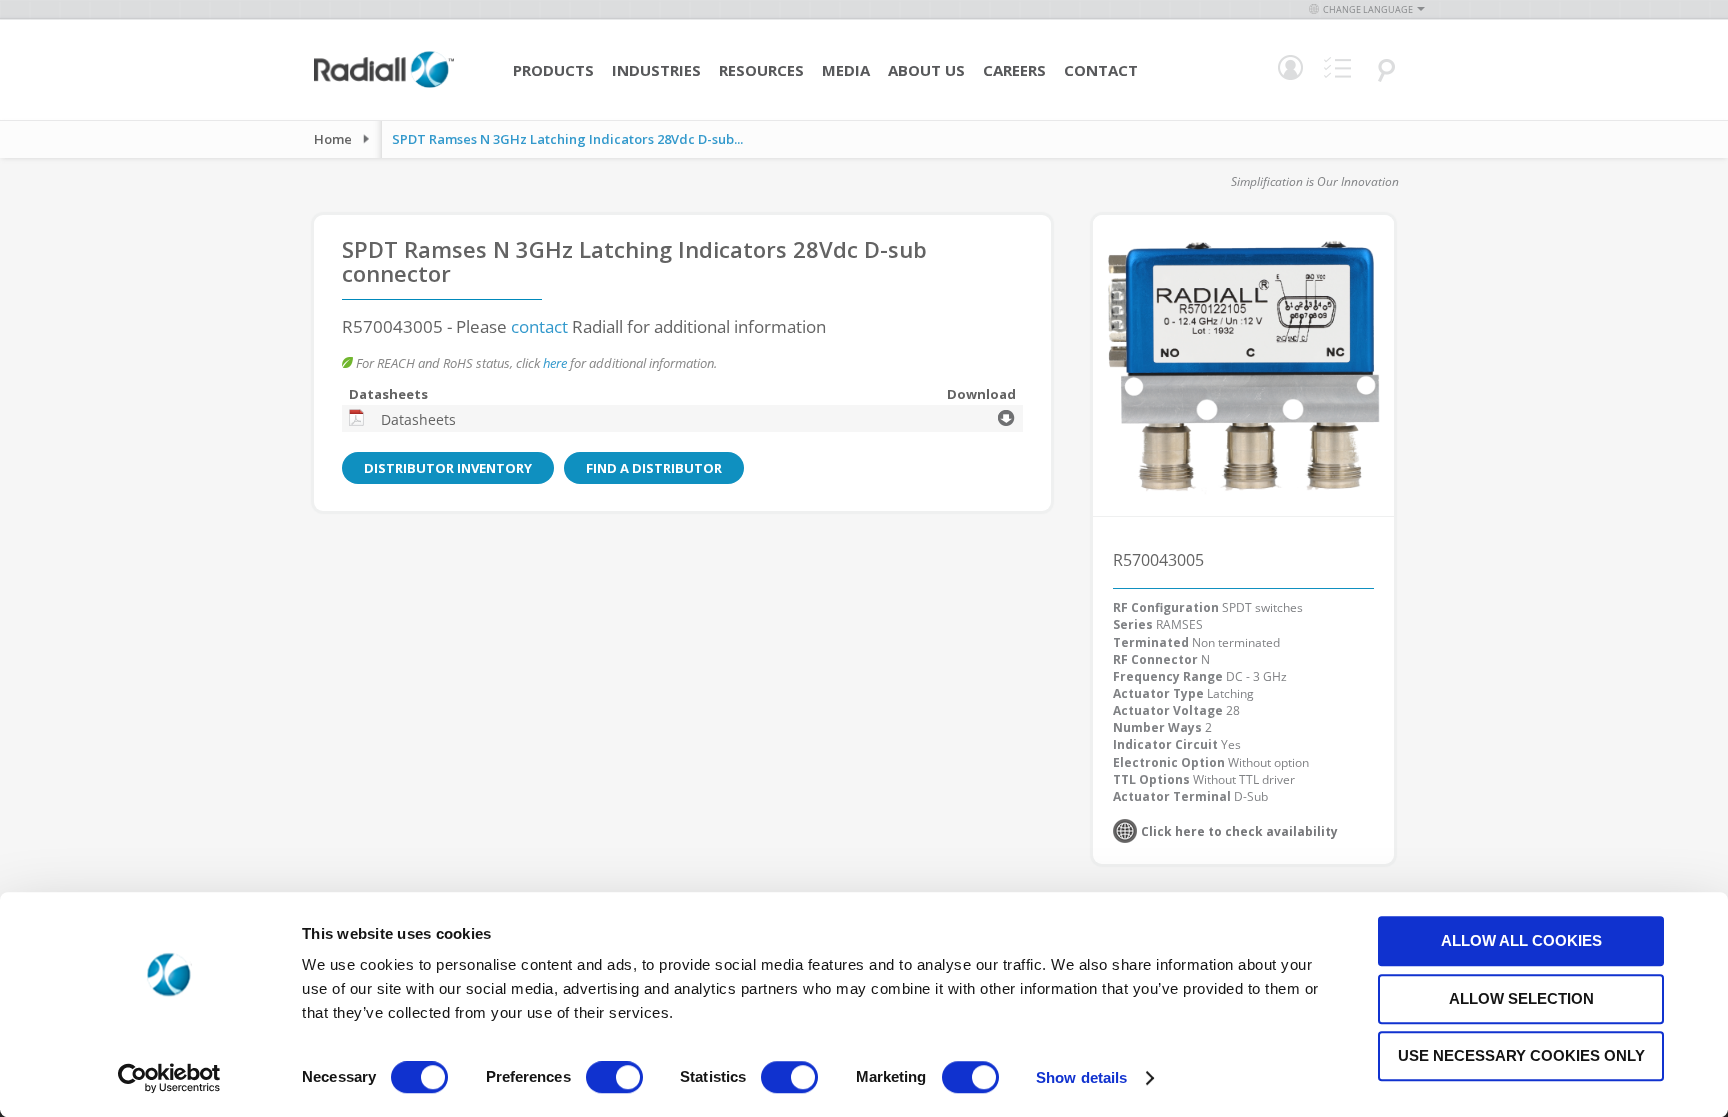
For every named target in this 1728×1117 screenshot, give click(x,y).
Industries (656, 70)
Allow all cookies (1521, 940)
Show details (1081, 1077)
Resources (761, 70)
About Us (926, 70)
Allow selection (1521, 998)
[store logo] (384, 85)
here (555, 363)
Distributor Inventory (448, 468)
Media (846, 70)
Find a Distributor (654, 468)
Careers (1014, 70)
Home (333, 139)
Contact (1101, 70)
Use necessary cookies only (1521, 1055)
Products (553, 70)
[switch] (614, 1079)
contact (539, 326)
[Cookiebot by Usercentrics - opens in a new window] (169, 1078)
